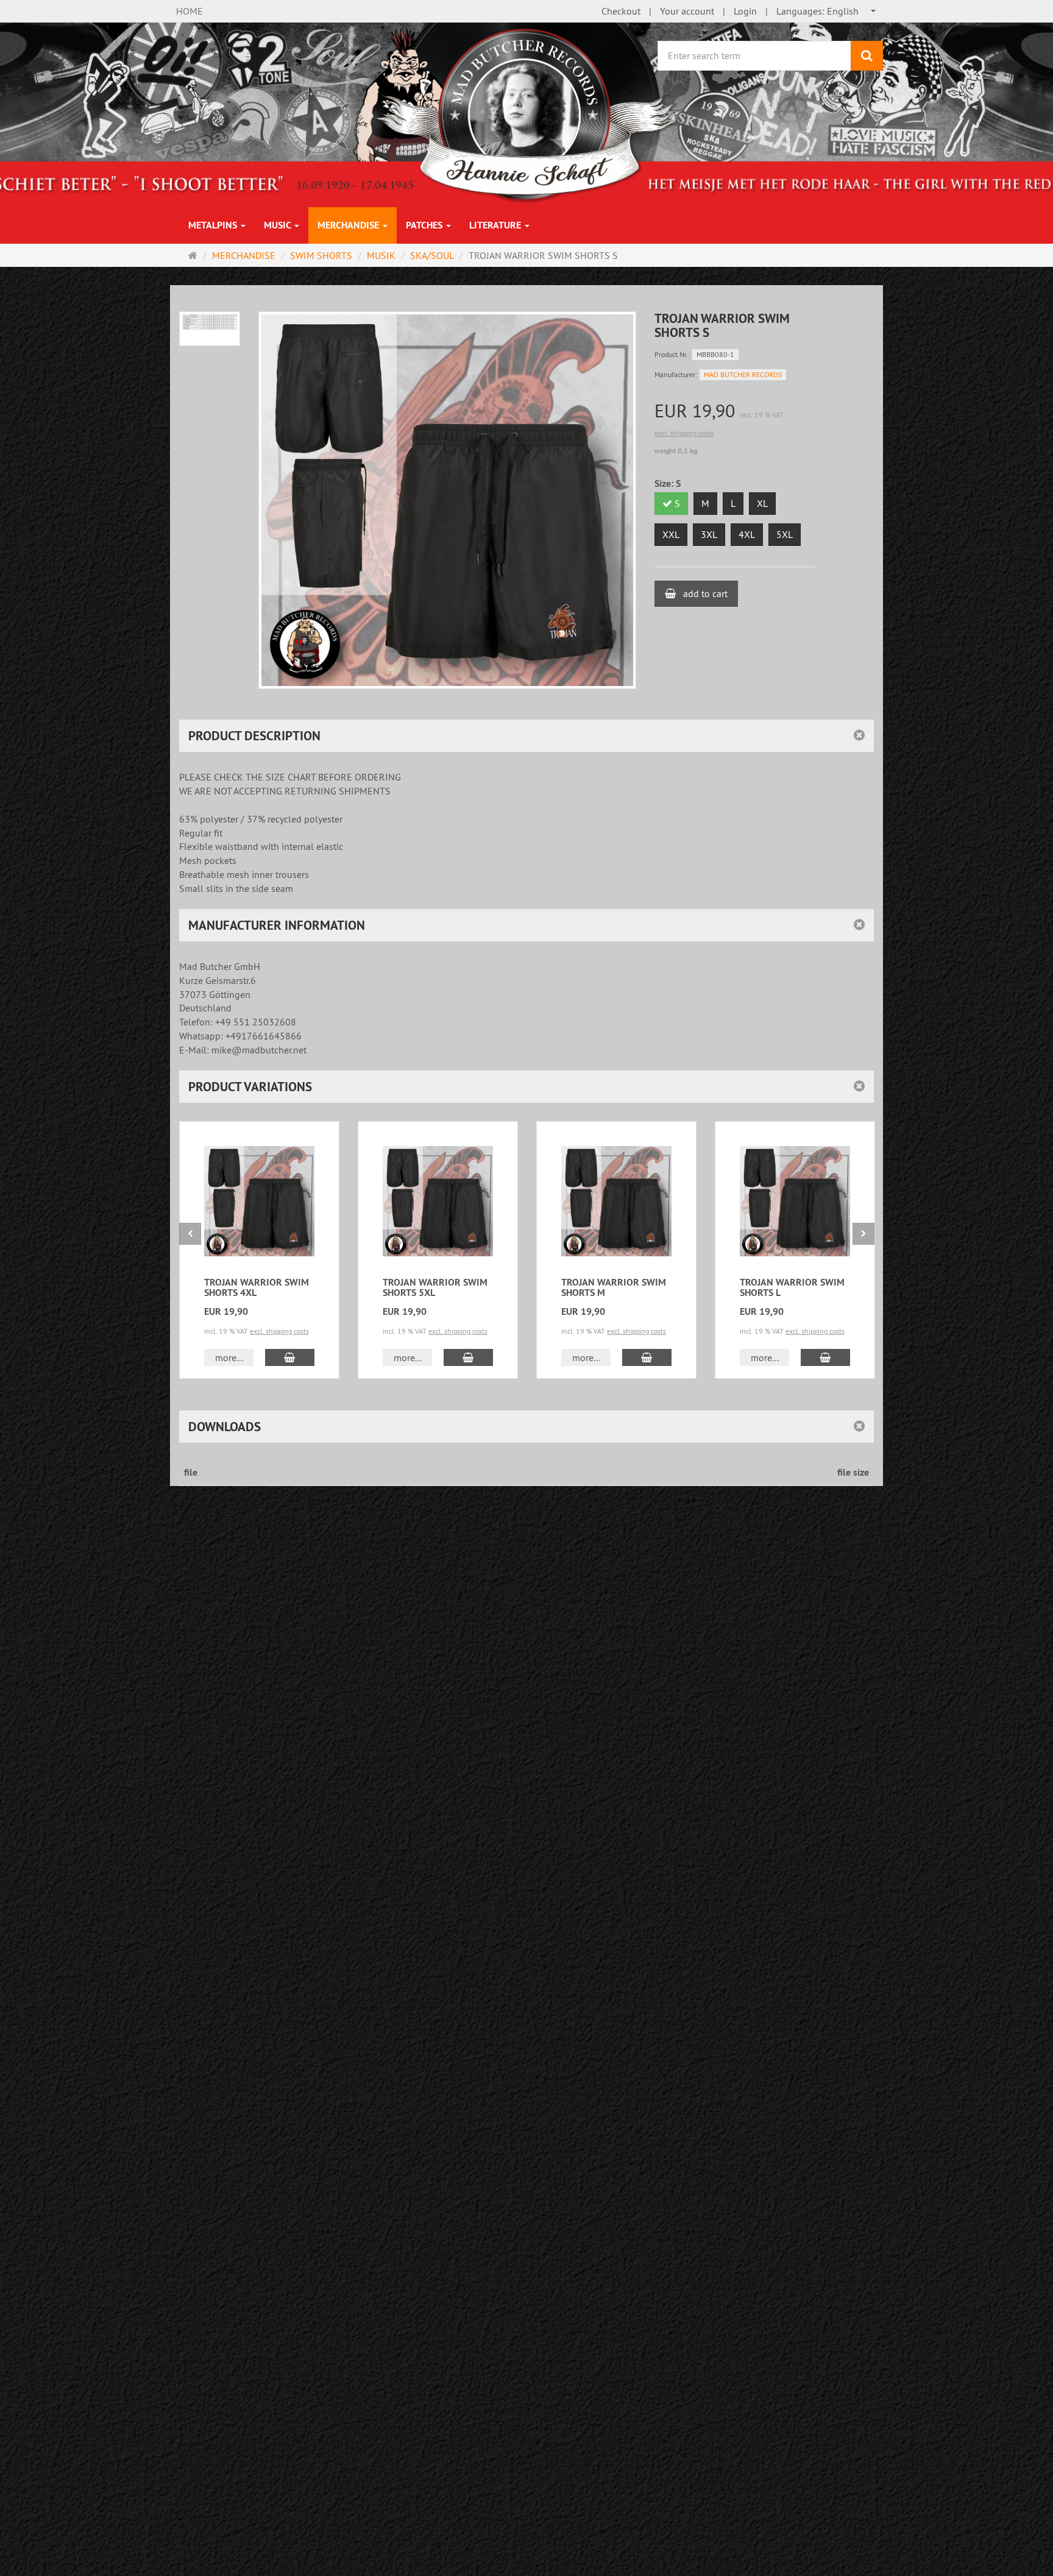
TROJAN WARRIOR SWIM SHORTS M (614, 1288)
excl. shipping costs (684, 433)
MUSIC (278, 225)
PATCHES (425, 225)
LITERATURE (496, 225)
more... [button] (229, 1357)
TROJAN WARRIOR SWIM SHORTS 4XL (257, 1288)
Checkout (621, 11)
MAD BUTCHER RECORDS (743, 374)
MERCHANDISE (349, 225)
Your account (687, 11)
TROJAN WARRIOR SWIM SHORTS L (792, 1288)
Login (745, 11)
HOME (190, 11)
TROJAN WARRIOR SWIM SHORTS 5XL (435, 1288)
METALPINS (214, 225)
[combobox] (827, 11)
